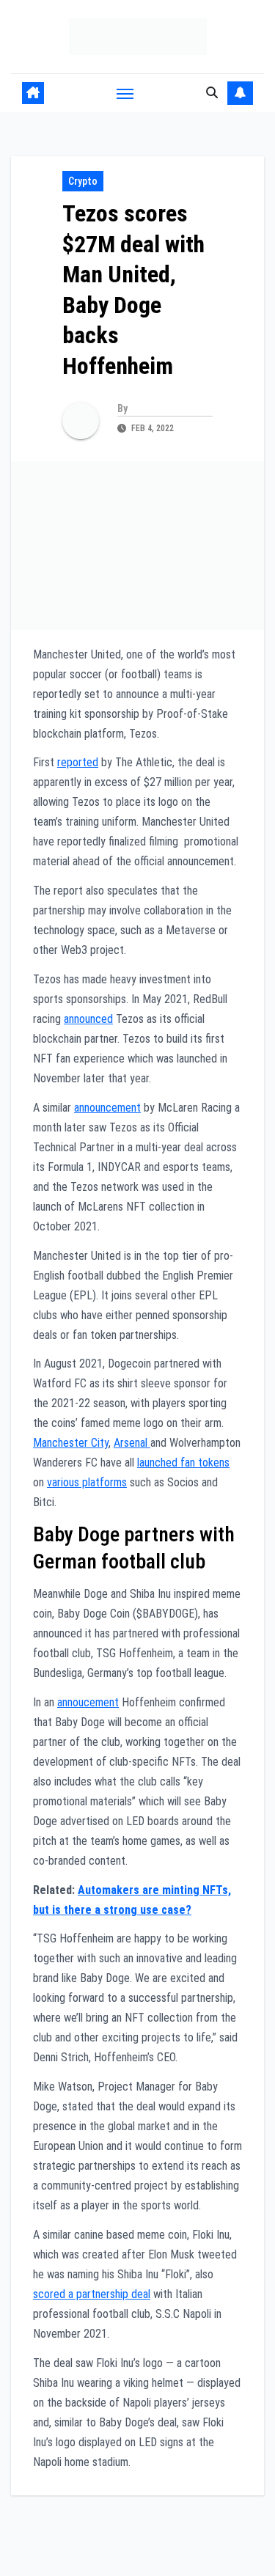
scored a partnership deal (92, 2294)
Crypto (83, 181)
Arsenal (132, 1443)
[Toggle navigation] (125, 93)
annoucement (88, 1702)
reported (78, 762)
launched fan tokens (183, 1463)
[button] (212, 93)
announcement (107, 1108)
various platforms (87, 1482)
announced (88, 1019)
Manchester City (71, 1443)
